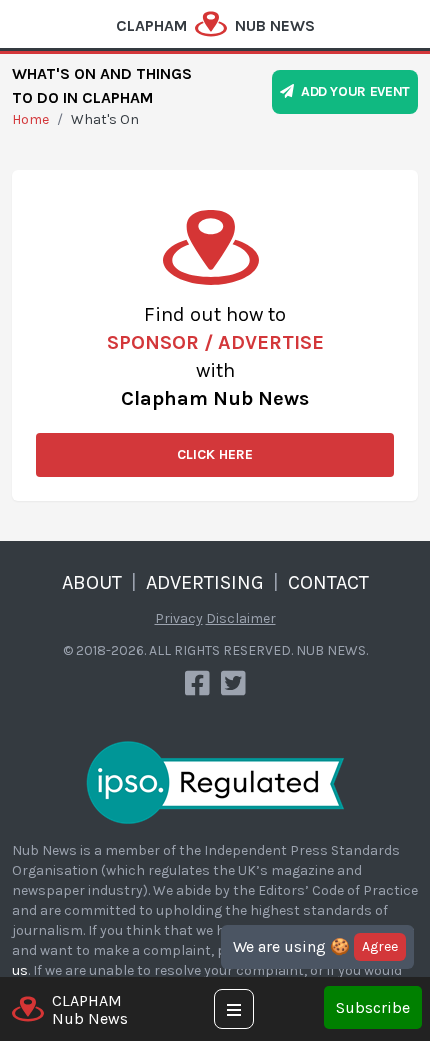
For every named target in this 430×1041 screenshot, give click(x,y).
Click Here (215, 454)
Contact (328, 582)
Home (30, 119)
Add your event (352, 91)
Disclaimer (241, 618)
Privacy (179, 618)
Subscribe (373, 1007)
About (92, 582)
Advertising (205, 582)
